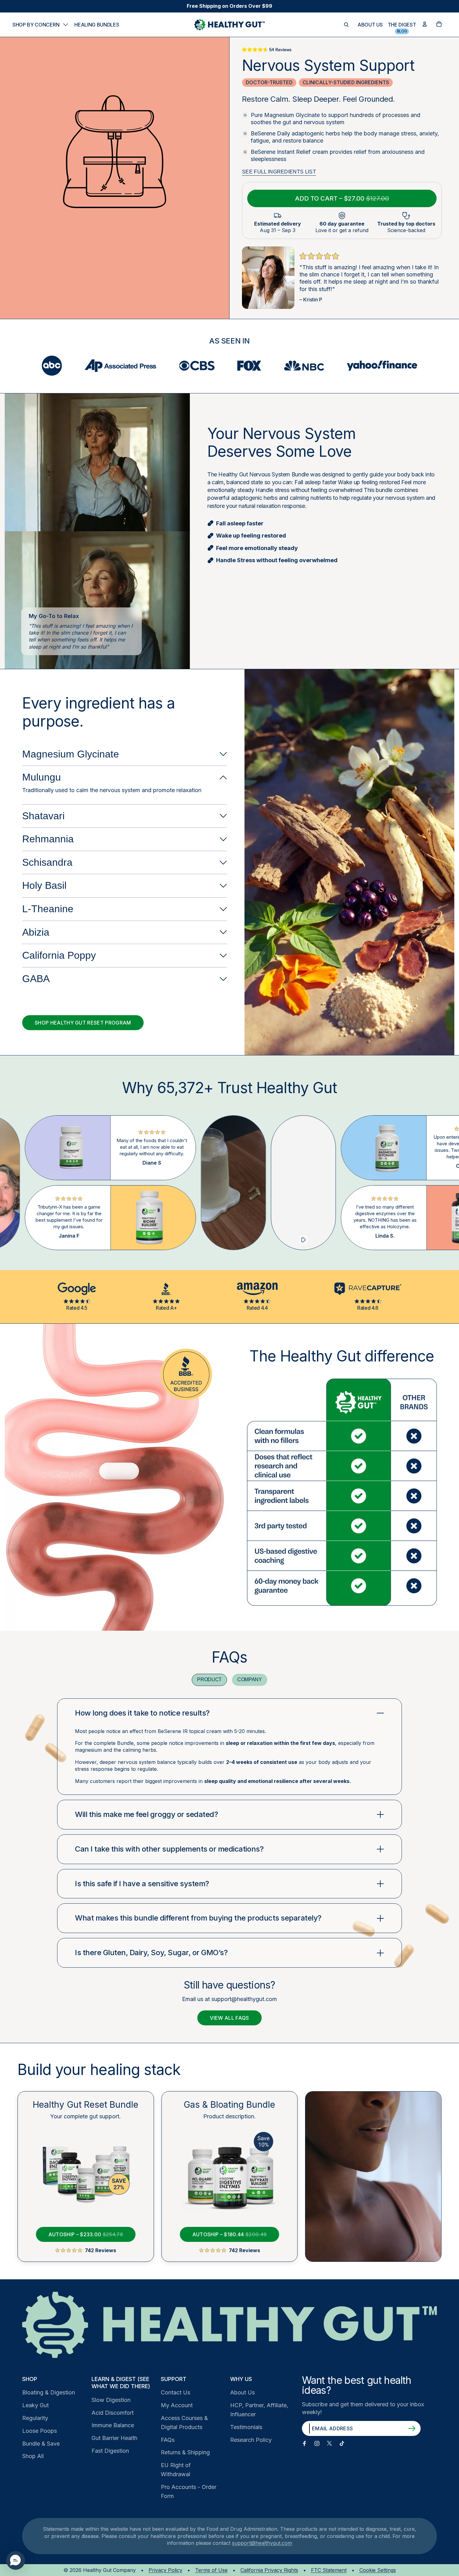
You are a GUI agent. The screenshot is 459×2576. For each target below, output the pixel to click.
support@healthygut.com (262, 2543)
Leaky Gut (35, 2405)
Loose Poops (39, 2431)
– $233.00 (79, 2232)
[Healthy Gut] (230, 2325)
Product (209, 1680)
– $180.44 (223, 2232)
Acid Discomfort (113, 2413)
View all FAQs (229, 2018)
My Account (177, 2405)
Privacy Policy (165, 2570)
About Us (242, 2392)
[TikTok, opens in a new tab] (342, 2443)
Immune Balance (113, 2425)
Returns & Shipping (185, 2452)
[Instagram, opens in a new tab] (317, 2443)
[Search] (346, 25)
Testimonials (246, 2427)
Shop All (33, 2456)
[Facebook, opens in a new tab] (304, 2443)
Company (250, 1680)
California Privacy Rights (269, 2570)
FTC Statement (329, 2570)
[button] (16, 2560)
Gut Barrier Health (114, 2438)
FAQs (168, 2440)
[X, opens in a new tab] (329, 2443)
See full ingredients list (279, 172)
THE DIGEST (402, 25)
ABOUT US (370, 25)
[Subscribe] (412, 2428)
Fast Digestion (110, 2451)
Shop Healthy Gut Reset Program (83, 1023)
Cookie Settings (378, 2570)
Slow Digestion (111, 2400)
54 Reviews (280, 50)
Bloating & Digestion (49, 2392)
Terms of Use (211, 2570)
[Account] (425, 24)
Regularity (35, 2418)
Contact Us (175, 2392)
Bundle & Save (41, 2444)
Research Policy (251, 2440)
